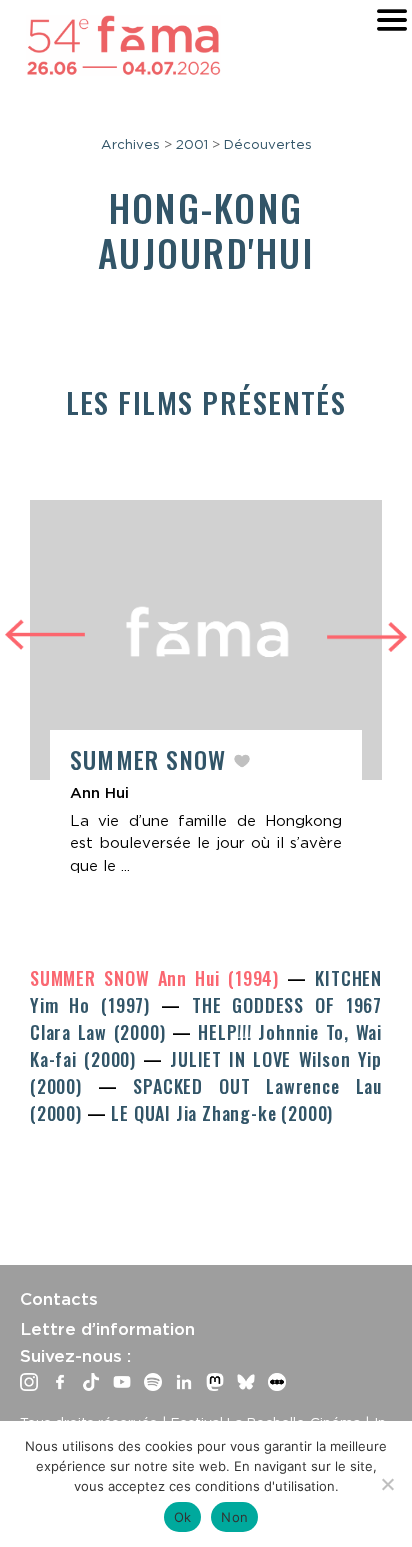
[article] (206, 698)
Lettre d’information (107, 1329)
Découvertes (268, 144)
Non (234, 1517)
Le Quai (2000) (222, 1113)
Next (367, 639)
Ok (183, 1517)
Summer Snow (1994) (158, 978)
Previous (45, 632)
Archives (130, 144)
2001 (192, 144)
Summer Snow (151, 759)
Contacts (59, 1299)
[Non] (387, 1484)
